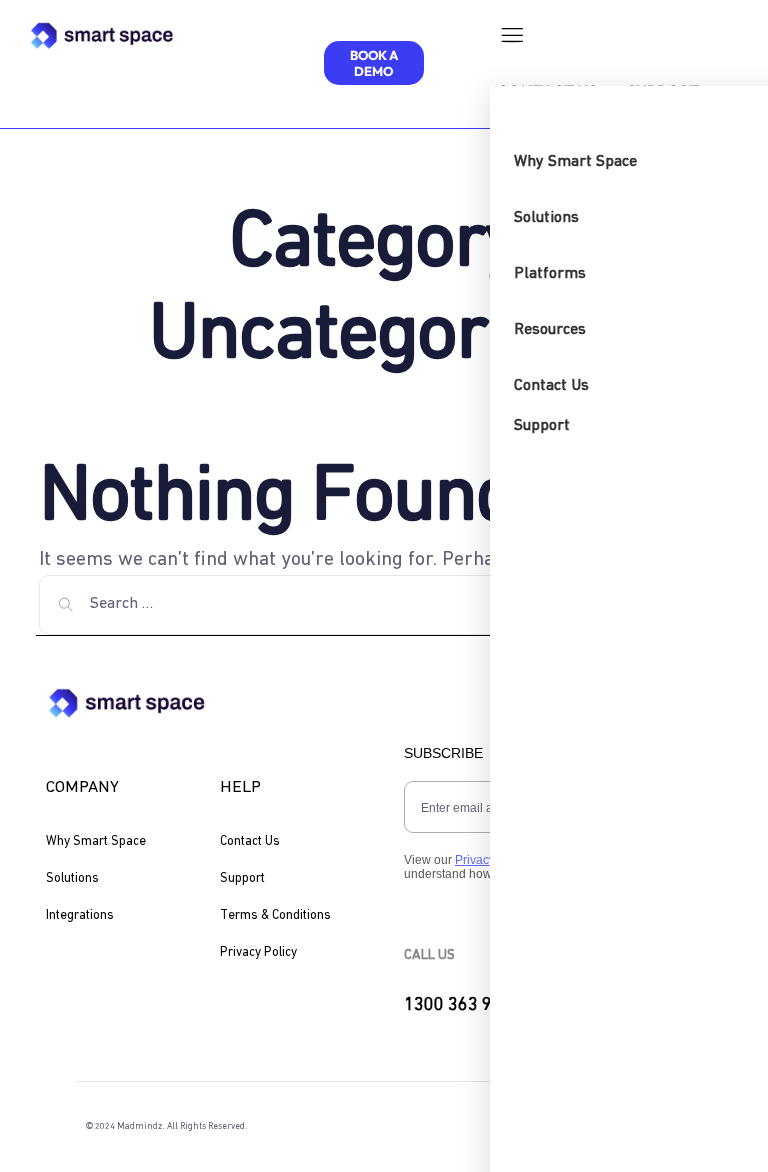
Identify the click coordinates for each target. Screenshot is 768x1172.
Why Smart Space (96, 841)
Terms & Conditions (275, 915)
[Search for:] (384, 605)
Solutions (72, 878)
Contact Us (250, 841)
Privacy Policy (258, 952)
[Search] (66, 605)
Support (242, 878)
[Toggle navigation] (511, 39)
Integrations (80, 915)
